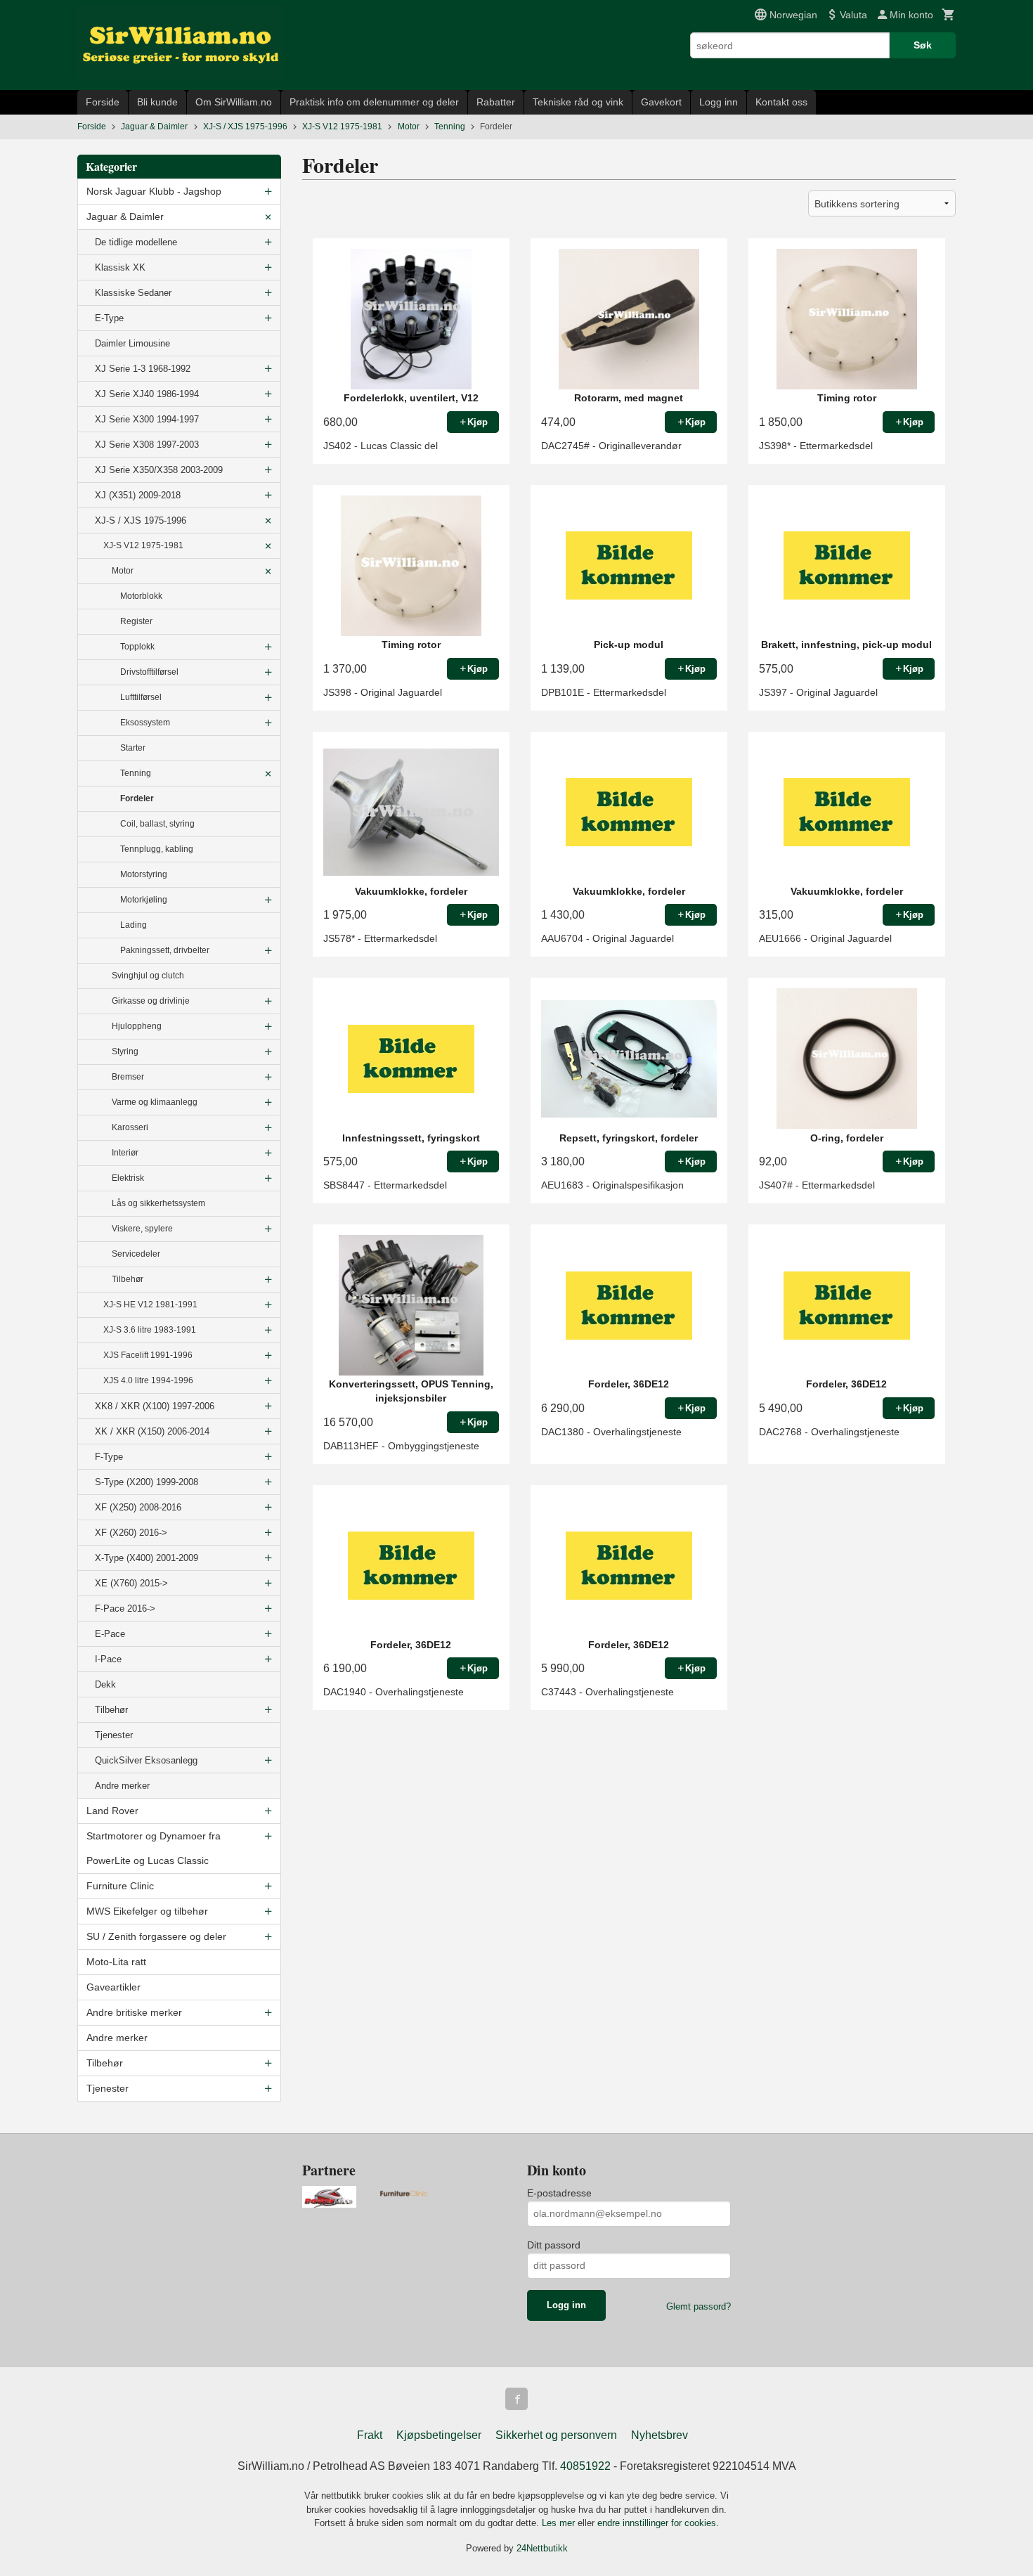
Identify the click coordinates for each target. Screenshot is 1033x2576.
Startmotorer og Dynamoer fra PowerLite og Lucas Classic (154, 1848)
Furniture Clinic (120, 1886)
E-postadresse (559, 2193)
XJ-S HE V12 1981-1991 (150, 1305)
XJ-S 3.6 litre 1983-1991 (150, 1330)
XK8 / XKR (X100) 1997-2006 (155, 1406)
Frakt (370, 2435)
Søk (923, 45)
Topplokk (137, 647)
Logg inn (719, 102)
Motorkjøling (144, 900)
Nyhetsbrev (660, 2435)
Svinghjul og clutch (148, 976)
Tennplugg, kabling (157, 849)
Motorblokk (141, 596)
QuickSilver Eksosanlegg (146, 1760)
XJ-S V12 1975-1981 (143, 545)
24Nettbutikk (542, 2548)
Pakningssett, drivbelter (165, 950)
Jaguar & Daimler (125, 216)
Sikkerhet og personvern (556, 2435)
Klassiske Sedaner (133, 293)
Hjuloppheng (137, 1026)
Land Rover (112, 1811)
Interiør (125, 1153)
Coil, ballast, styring (157, 824)
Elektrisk (128, 1178)
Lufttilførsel (141, 697)
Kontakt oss (781, 102)
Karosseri (130, 1127)
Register (136, 621)
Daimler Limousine (132, 343)
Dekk (105, 1684)
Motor (123, 571)
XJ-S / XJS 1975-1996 (141, 520)
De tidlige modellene (136, 242)
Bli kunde (157, 102)
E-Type (109, 318)
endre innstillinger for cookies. (658, 2523)
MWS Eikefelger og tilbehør (147, 1911)
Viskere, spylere (142, 1229)
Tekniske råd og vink (578, 102)
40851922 (585, 2466)
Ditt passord (554, 2245)
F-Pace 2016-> (125, 1609)
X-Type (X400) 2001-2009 (147, 1558)
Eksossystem (145, 723)
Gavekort (661, 102)
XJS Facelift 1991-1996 (148, 1355)
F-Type (109, 1457)
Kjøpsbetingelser (439, 2435)
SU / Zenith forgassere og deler (156, 1936)
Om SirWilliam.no (234, 102)
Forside (103, 102)
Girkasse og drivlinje (151, 1001)
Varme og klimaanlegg (155, 1102)
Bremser (128, 1077)
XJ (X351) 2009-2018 (138, 495)
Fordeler (137, 798)
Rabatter (496, 102)
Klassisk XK (120, 267)
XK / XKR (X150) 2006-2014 (152, 1431)
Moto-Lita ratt (116, 1962)
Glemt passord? (699, 2306)
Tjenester (114, 1735)
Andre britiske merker (134, 2012)
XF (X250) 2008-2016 (138, 1507)
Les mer (560, 2523)
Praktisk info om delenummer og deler (374, 102)
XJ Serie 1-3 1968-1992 (143, 369)
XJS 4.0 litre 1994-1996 (148, 1380)
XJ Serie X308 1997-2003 (147, 445)
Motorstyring (144, 874)
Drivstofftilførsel (149, 672)
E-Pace (110, 1634)
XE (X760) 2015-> (131, 1583)
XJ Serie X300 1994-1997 (147, 419)
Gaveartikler (113, 1987)
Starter (133, 748)
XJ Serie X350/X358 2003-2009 (159, 470)
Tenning (136, 773)
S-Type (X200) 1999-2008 (147, 1482)
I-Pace (108, 1659)
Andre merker (122, 1786)
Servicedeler (136, 1254)
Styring (125, 1051)
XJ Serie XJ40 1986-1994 (147, 394)
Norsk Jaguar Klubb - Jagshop (154, 191)
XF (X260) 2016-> (131, 1533)
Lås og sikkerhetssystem (158, 1203)
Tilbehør (128, 1279)
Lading (134, 925)
